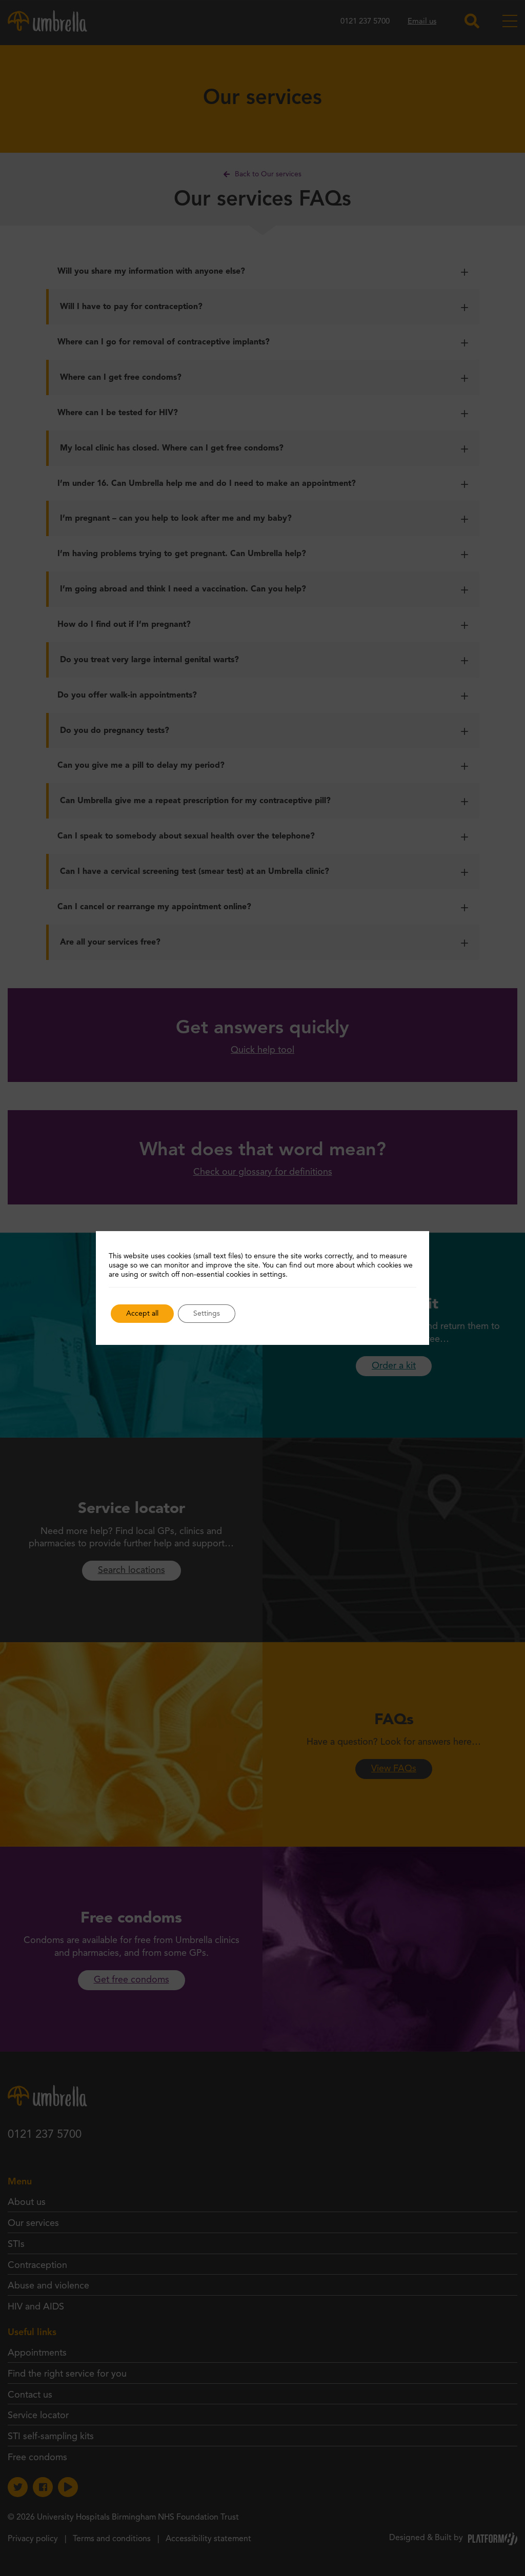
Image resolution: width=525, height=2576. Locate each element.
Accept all (142, 1314)
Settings (207, 1314)
